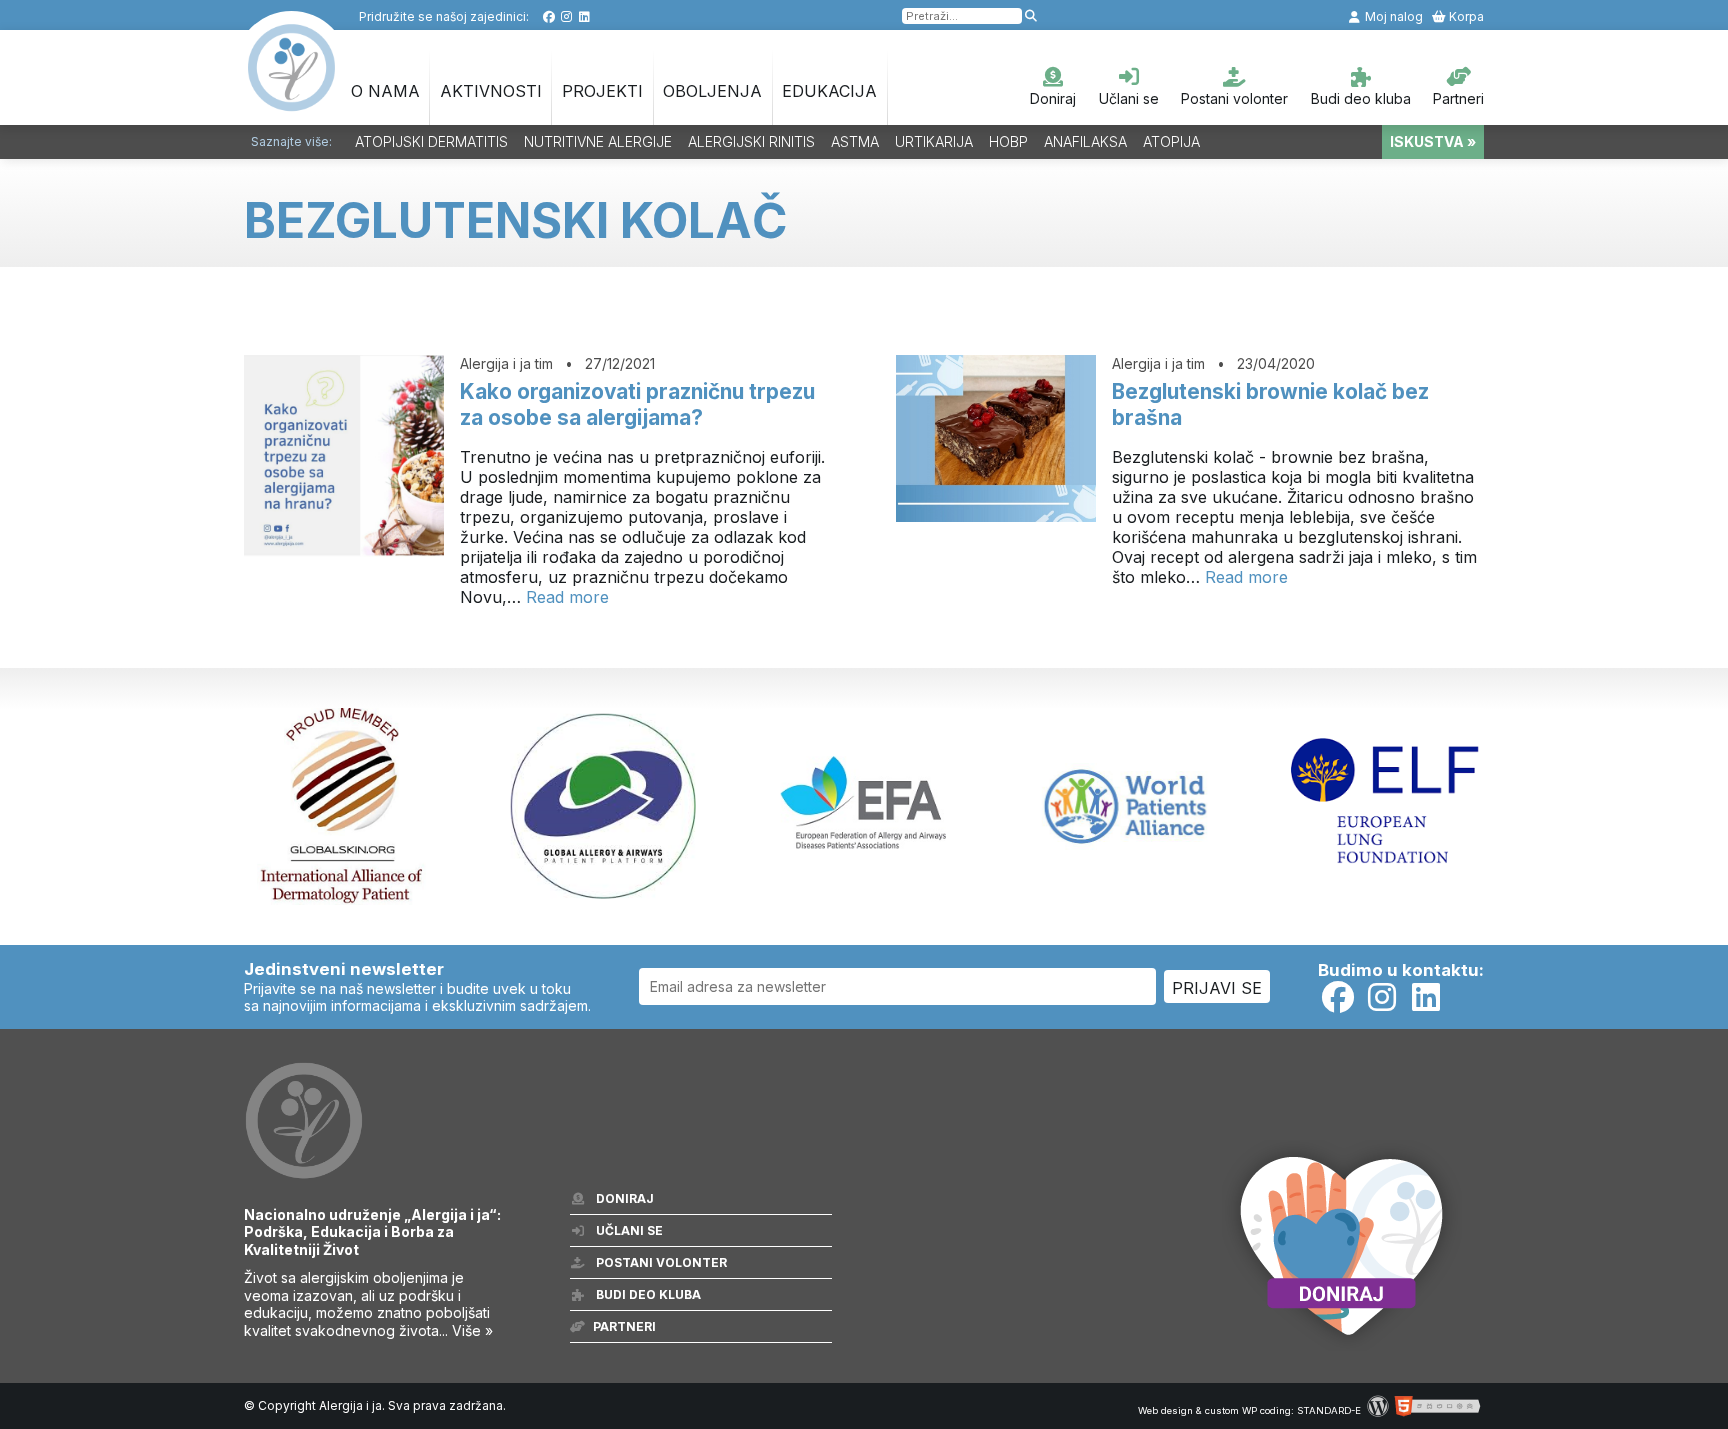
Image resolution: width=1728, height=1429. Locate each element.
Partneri (1458, 98)
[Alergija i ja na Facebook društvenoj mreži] (548, 16)
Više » (472, 1330)
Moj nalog (1392, 16)
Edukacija (829, 91)
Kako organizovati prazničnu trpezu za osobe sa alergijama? (637, 404)
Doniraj (1053, 98)
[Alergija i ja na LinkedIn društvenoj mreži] (584, 16)
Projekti (602, 91)
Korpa (1465, 16)
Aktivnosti (491, 91)
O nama (385, 91)
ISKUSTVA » (1433, 141)
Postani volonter (1234, 98)
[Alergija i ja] (292, 101)
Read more (567, 597)
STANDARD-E (1329, 1410)
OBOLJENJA (712, 91)
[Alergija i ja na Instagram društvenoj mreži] (566, 16)
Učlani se (1129, 98)
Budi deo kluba (1361, 98)
